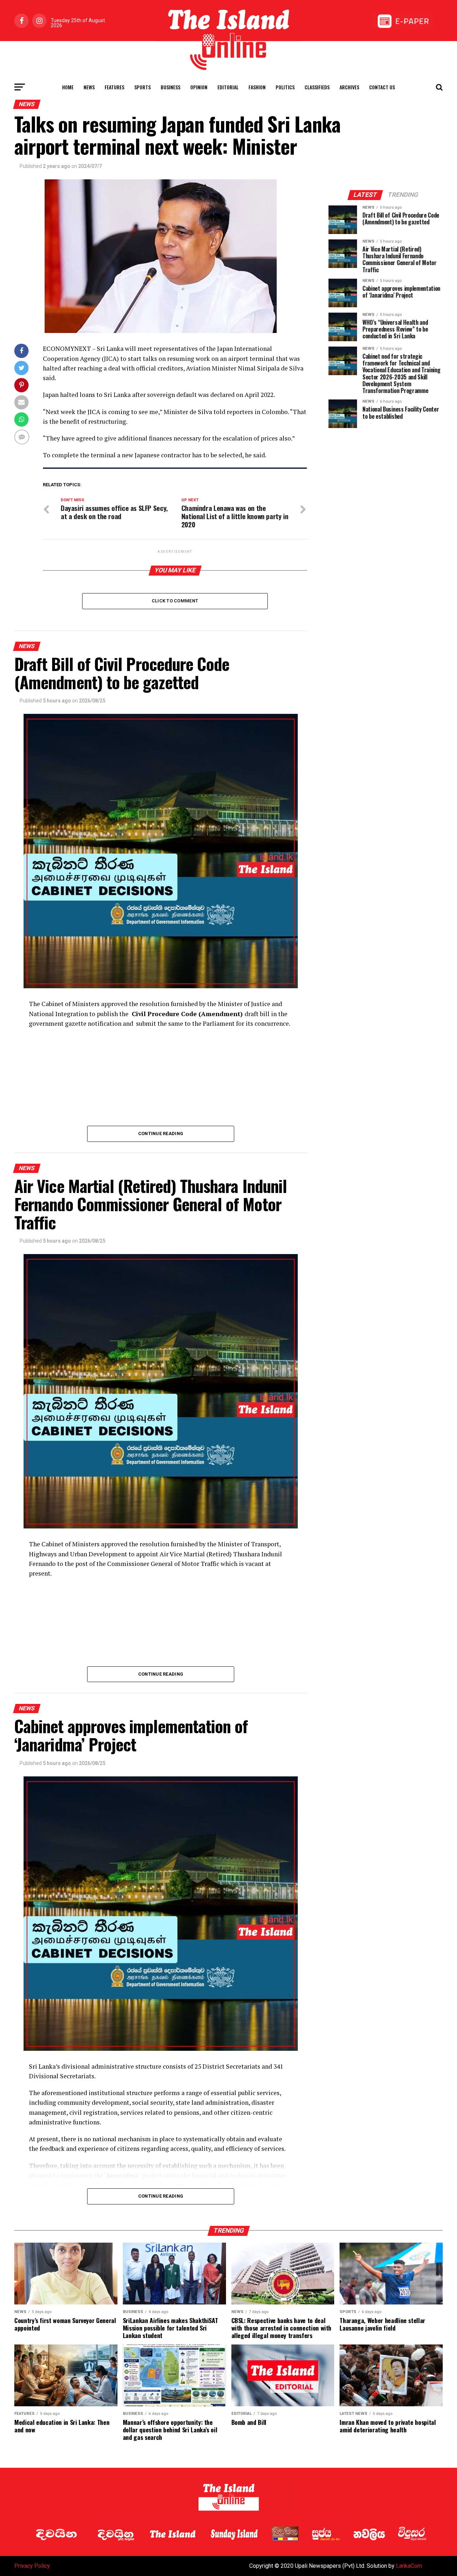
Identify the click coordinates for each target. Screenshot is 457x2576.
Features (114, 87)
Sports (142, 87)
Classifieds (317, 87)
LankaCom (409, 2566)
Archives (349, 87)
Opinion (199, 87)
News (89, 87)
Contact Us (382, 87)
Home (68, 87)
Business (170, 87)
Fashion (257, 87)
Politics (285, 87)
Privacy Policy (32, 2566)
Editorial (228, 87)
